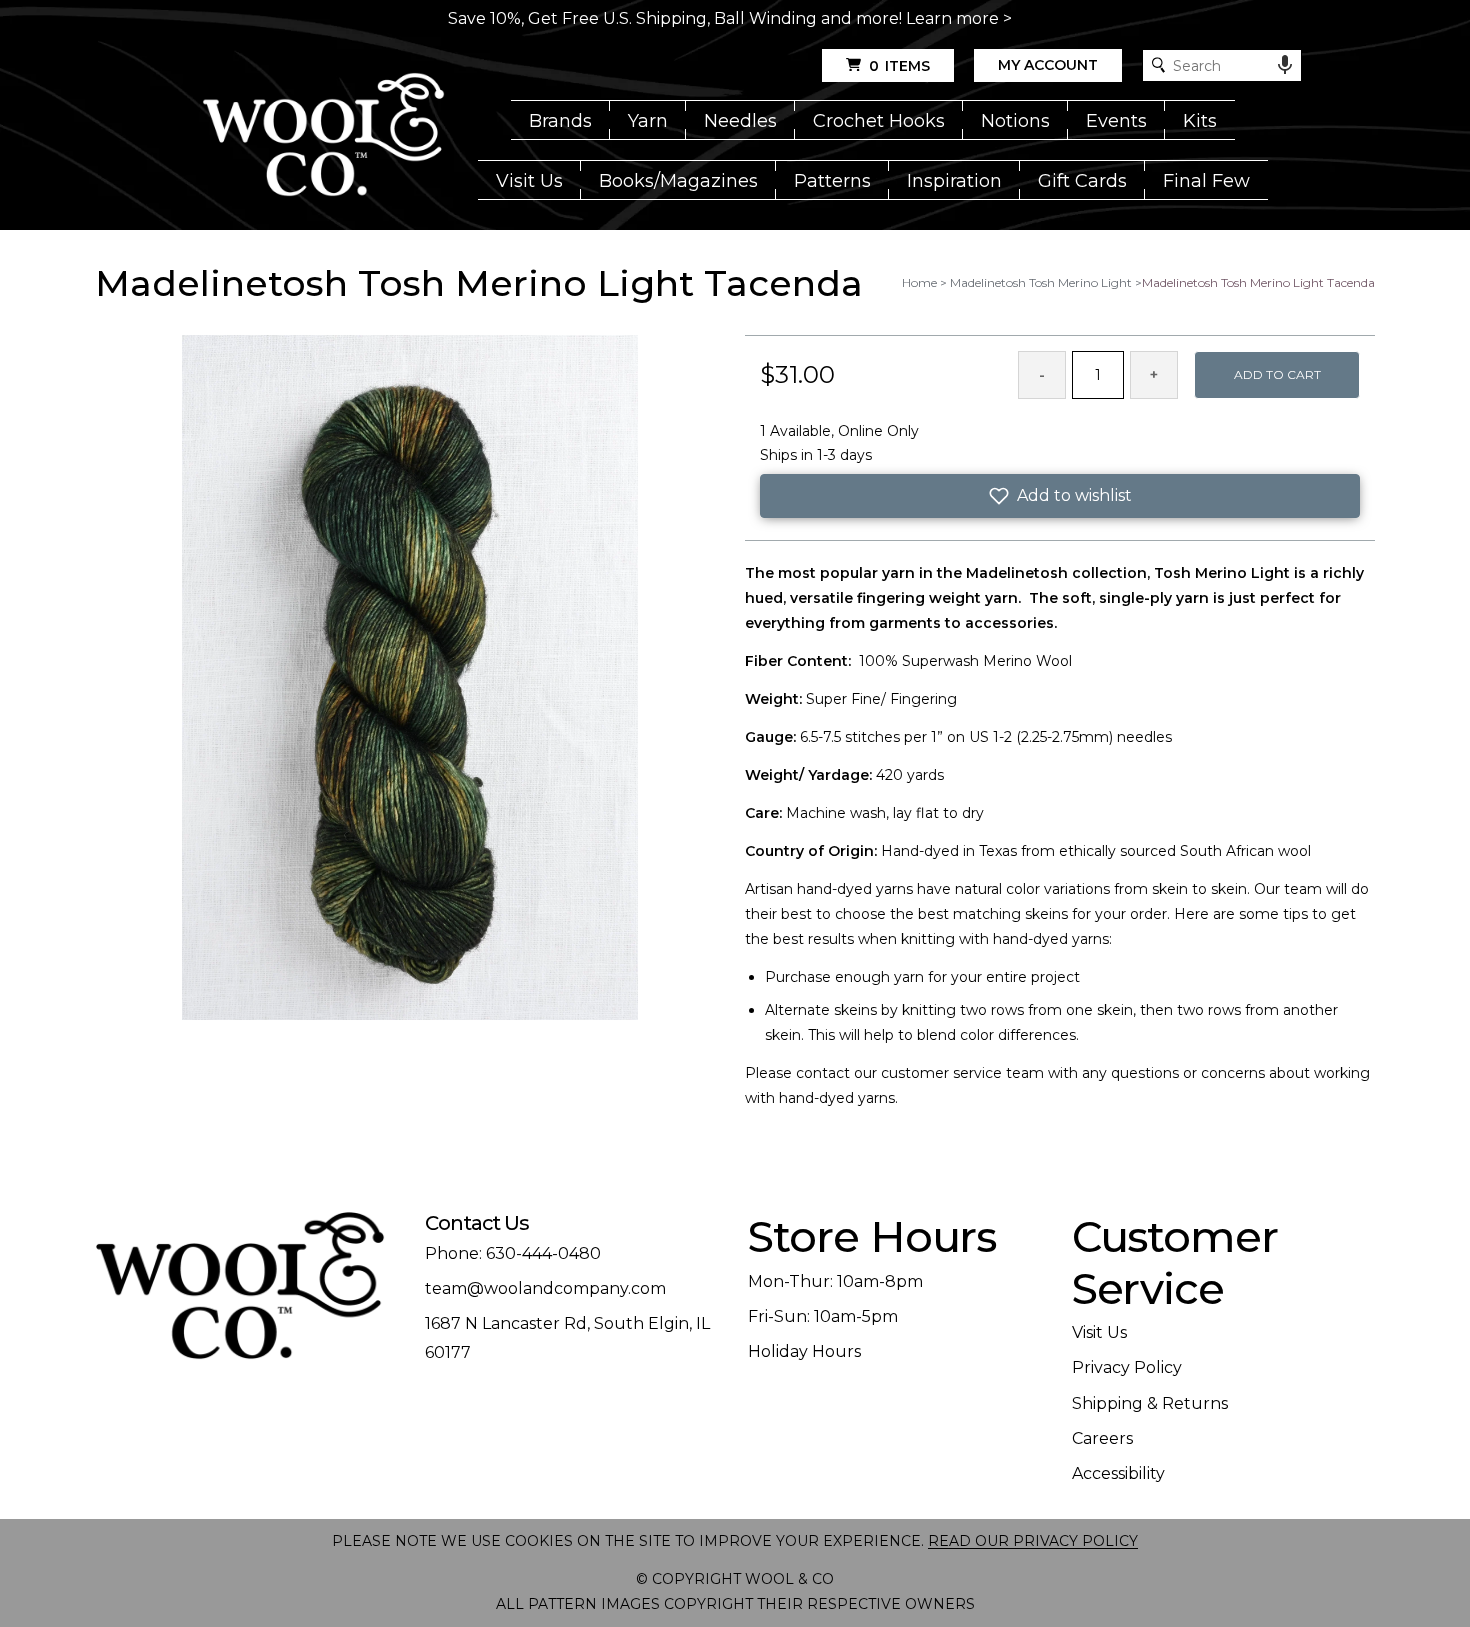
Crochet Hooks (879, 121)
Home (919, 282)
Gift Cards (1082, 181)
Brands (560, 121)
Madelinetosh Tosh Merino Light (1041, 282)
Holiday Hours (804, 1351)
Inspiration (954, 181)
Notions (1015, 121)
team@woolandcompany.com (545, 1288)
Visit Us (529, 181)
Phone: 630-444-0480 (513, 1253)
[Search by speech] (1285, 65)
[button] (1060, 496)
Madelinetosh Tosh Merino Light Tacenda (1258, 282)
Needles (740, 121)
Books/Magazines (678, 181)
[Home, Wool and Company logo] (323, 136)
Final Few (1206, 181)
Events (1116, 121)
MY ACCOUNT (1048, 65)
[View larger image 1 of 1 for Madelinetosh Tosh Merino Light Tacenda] (410, 679)
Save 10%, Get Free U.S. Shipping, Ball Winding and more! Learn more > (730, 18)
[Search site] (1158, 65)
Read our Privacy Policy (1033, 1541)
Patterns (832, 181)
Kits (1200, 121)
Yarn (648, 121)
